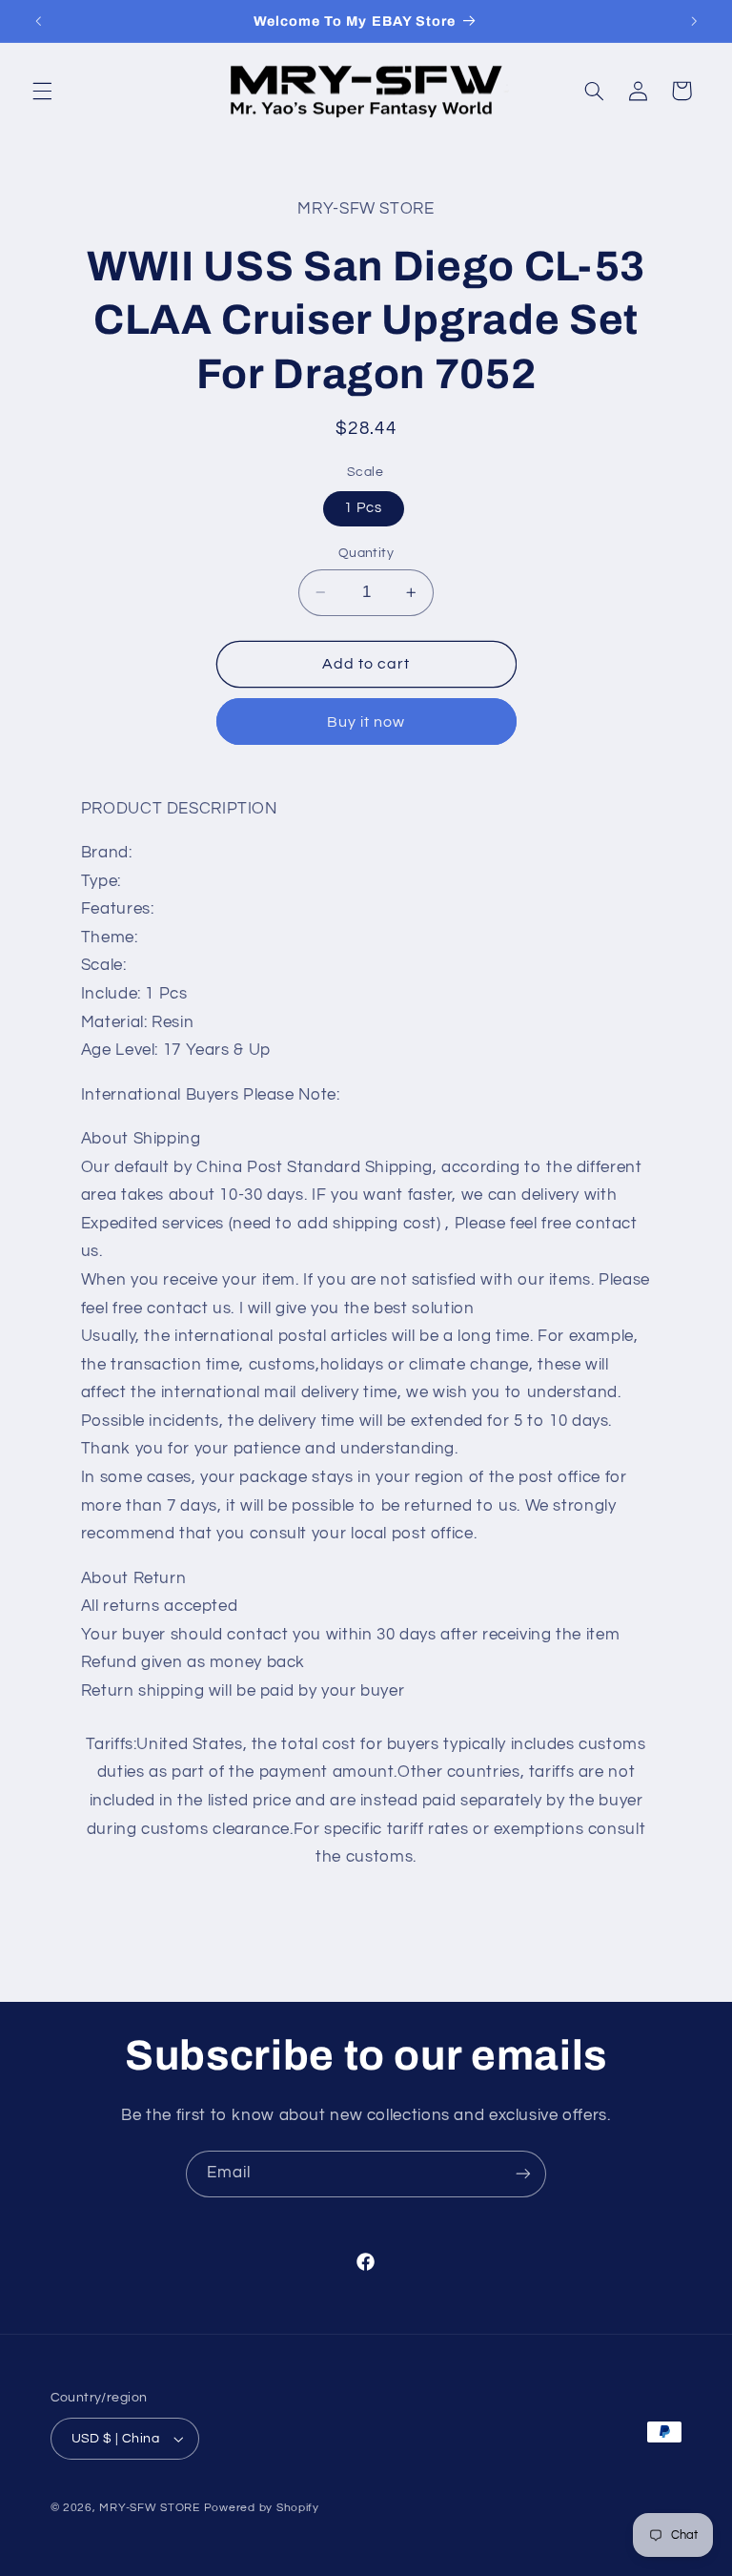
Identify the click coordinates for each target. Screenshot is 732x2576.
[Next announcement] (694, 21)
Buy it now (366, 722)
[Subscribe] (523, 2174)
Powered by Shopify (262, 2508)
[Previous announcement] (38, 21)
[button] (42, 91)
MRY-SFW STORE (150, 2508)
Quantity (366, 553)
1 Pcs (363, 508)
